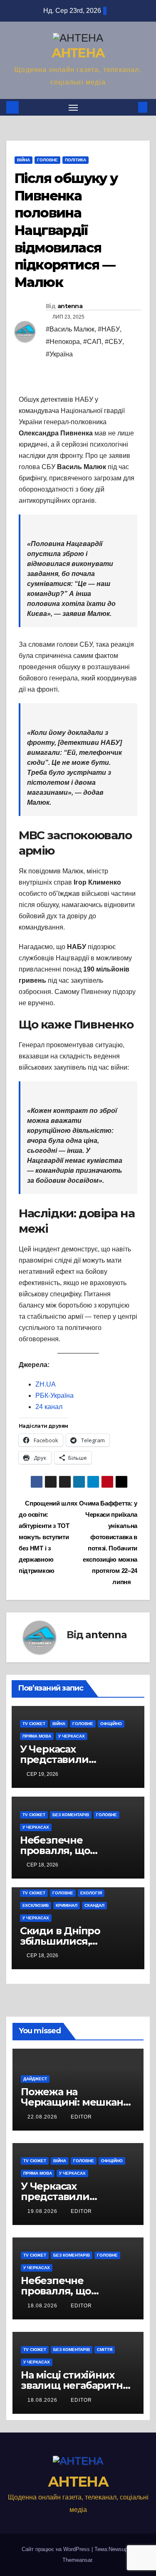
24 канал (49, 1407)
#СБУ (114, 342)
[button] (130, 107)
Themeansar (77, 2560)
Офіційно (111, 1724)
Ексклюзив (36, 1905)
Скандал (94, 1905)
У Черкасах (72, 1736)
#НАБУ (109, 329)
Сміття (105, 2350)
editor (81, 2117)
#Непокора (63, 342)
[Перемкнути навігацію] (73, 107)
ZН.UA (46, 1384)
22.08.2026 (43, 2117)
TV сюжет (34, 1724)
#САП (92, 342)
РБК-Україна (54, 1396)
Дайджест (35, 2079)
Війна (24, 160)
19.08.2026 (43, 2211)
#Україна (59, 354)
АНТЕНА (78, 53)
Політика (76, 160)
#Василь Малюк (70, 329)
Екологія (91, 1893)
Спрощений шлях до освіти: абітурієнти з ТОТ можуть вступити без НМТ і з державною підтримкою (48, 1537)
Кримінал (67, 1905)
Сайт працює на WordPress (57, 2549)
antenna (70, 306)
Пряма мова (37, 1736)
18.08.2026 (43, 2306)
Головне (47, 160)
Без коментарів (71, 1815)
